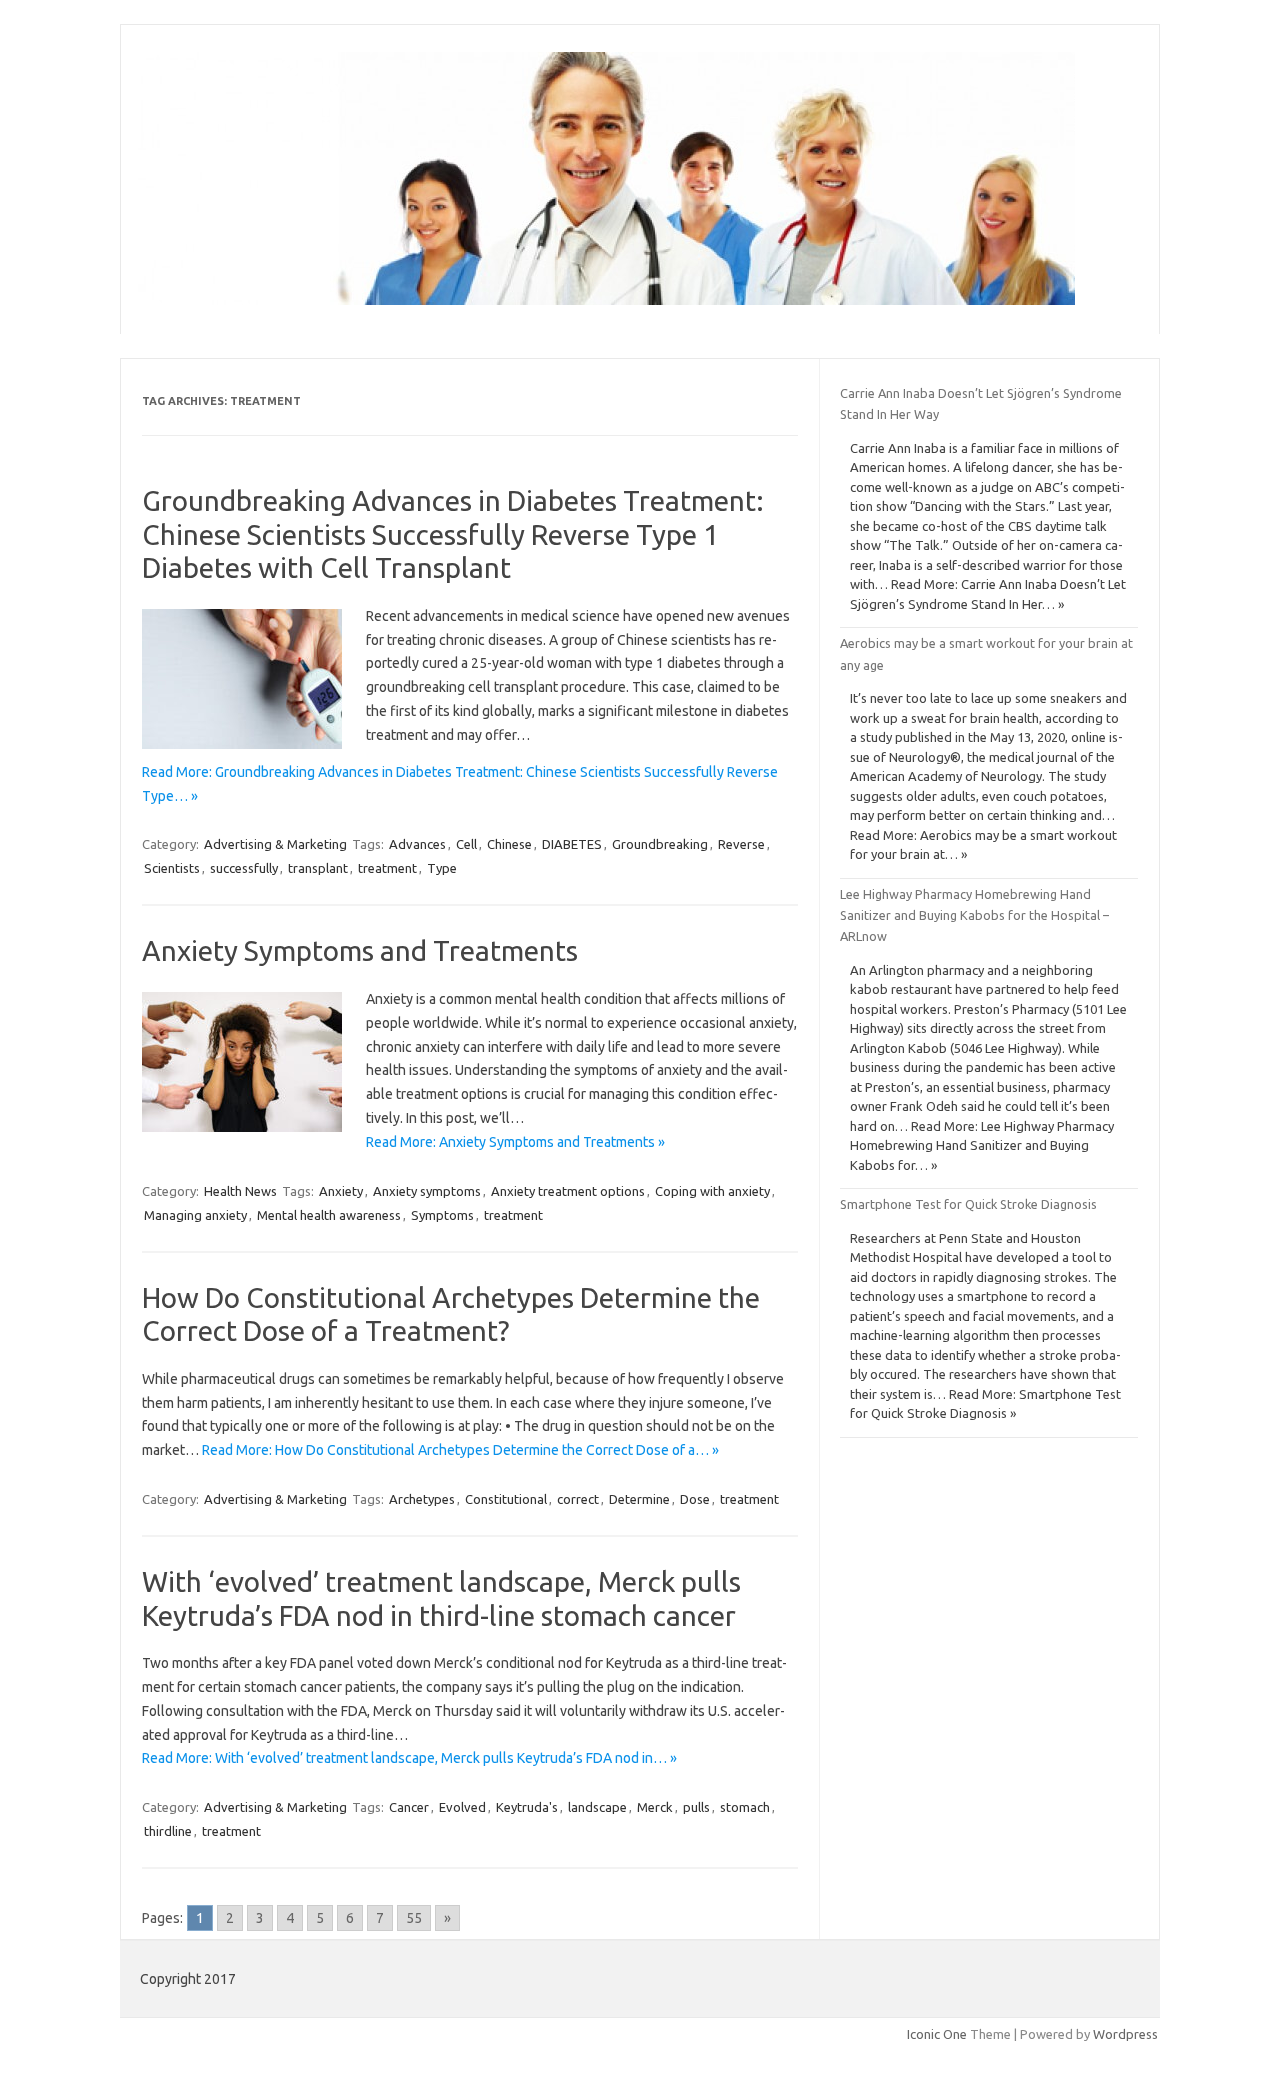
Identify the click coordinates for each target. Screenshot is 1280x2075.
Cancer (409, 1807)
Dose (695, 1499)
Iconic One (937, 2034)
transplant (318, 868)
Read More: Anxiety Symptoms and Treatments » (515, 1142)
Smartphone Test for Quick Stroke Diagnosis (968, 1204)
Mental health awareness (329, 1215)
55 (414, 1918)
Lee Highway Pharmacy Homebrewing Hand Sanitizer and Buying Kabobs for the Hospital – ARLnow (974, 915)
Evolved (462, 1807)
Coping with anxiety (712, 1191)
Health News (240, 1191)
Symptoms (442, 1215)
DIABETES (572, 844)
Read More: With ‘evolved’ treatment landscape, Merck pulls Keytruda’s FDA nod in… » (409, 1758)
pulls (696, 1807)
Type (442, 868)
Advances (417, 844)
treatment (387, 868)
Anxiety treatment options (568, 1191)
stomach (745, 1807)
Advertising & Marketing (275, 844)
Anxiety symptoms (427, 1191)
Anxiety (341, 1191)
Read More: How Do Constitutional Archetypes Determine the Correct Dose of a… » (460, 1450)
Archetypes (422, 1499)
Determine (639, 1499)
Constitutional (506, 1499)
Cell (466, 844)
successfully (244, 868)
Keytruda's (527, 1807)
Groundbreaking (660, 844)
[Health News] (606, 300)
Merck (655, 1807)
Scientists (172, 868)
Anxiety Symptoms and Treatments (360, 950)
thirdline (168, 1831)
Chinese (509, 844)
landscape (597, 1807)
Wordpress (1125, 2034)
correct (578, 1499)
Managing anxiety (195, 1215)
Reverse (741, 844)
